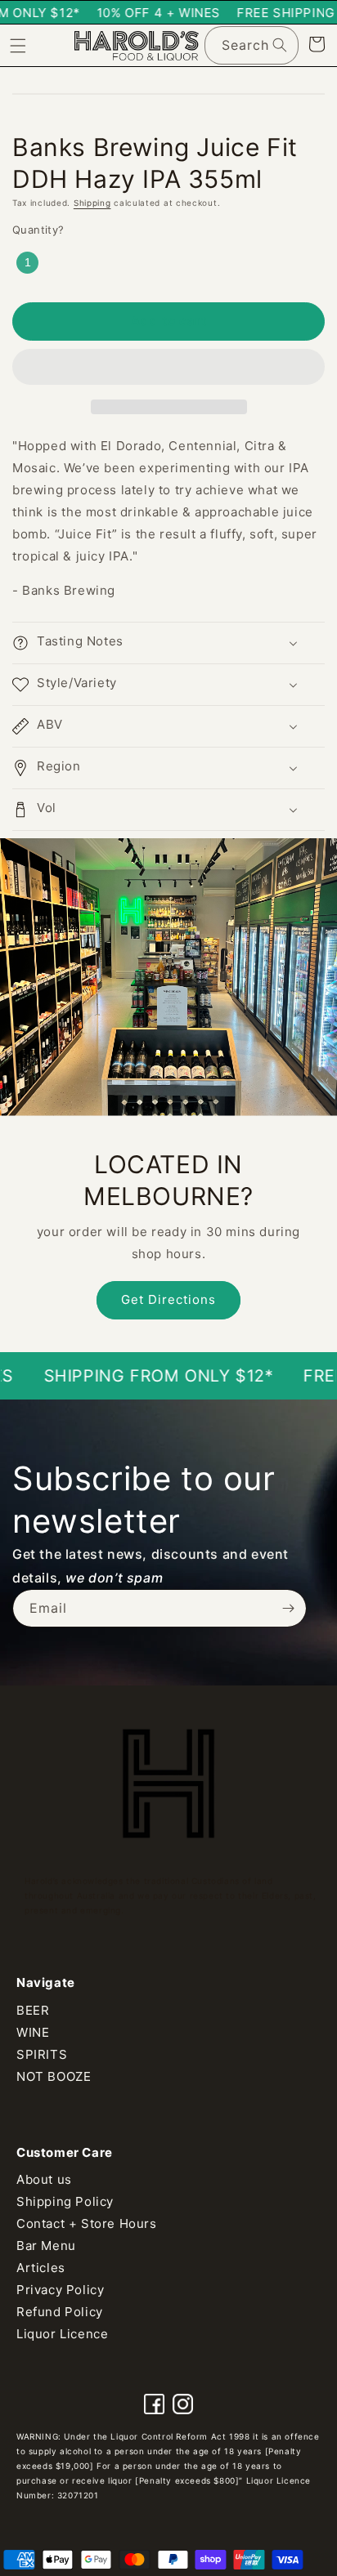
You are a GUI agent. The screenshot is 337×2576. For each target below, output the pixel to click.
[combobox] (252, 45)
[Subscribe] (288, 1608)
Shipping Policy (65, 2201)
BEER (33, 2010)
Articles (41, 2268)
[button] (168, 368)
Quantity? (38, 230)
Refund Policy (60, 2312)
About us (44, 2179)
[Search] (280, 45)
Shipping (92, 203)
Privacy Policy (60, 2290)
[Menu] (18, 46)
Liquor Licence (62, 2334)
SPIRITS (42, 2054)
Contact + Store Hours (87, 2223)
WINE (33, 2032)
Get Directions (168, 1299)
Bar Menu (46, 2246)
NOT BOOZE (54, 2076)
